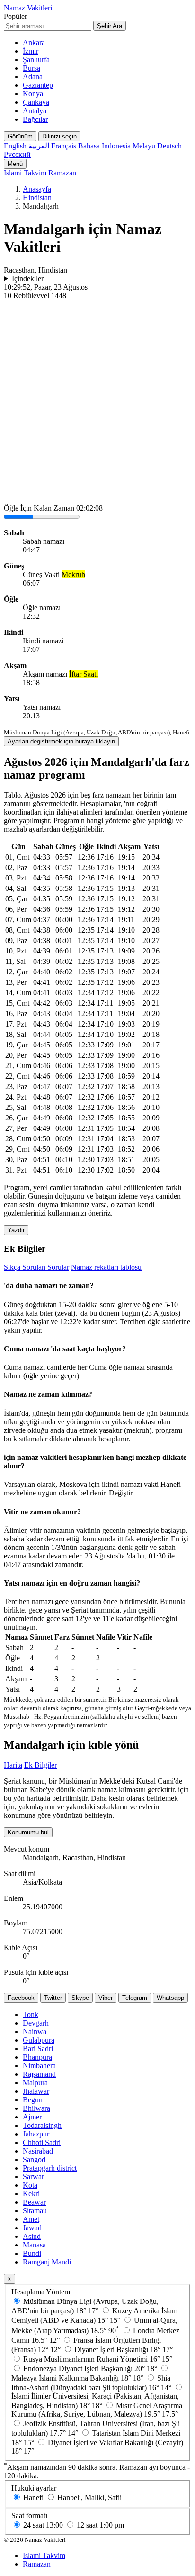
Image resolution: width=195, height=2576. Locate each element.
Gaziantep (38, 85)
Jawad (32, 2228)
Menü (15, 164)
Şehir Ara (110, 26)
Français (64, 146)
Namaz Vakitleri (28, 8)
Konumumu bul (28, 1832)
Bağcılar (35, 119)
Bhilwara (36, 2108)
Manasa (34, 2245)
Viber (106, 1998)
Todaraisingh (42, 2125)
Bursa (31, 68)
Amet (31, 2219)
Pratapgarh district (50, 2168)
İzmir (31, 51)
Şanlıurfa (36, 60)
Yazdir (16, 1230)
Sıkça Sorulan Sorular (36, 1267)
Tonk (31, 2014)
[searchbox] (48, 26)
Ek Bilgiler (40, 1765)
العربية (39, 146)
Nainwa (35, 2031)
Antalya (35, 111)
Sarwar (33, 2177)
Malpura (35, 2083)
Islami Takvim (25, 173)
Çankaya (36, 102)
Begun (33, 2100)
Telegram (135, 1998)
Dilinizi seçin (59, 136)
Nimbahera (39, 2066)
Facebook (21, 1998)
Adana (33, 77)
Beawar (34, 2202)
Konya (33, 94)
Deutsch (169, 146)
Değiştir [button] (120, 1493)
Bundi (32, 2253)
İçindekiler (28, 279)
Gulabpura (39, 2040)
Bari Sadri (38, 2049)
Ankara (34, 42)
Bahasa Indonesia (104, 146)
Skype (80, 1998)
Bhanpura (37, 2057)
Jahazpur (36, 2134)
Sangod (34, 2159)
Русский (17, 154)
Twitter (53, 1998)
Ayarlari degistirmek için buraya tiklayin (61, 741)
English (15, 146)
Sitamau (35, 2211)
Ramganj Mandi (47, 2262)
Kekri (31, 2194)
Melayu (144, 146)
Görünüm (20, 136)
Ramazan (62, 173)
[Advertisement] (97, 403)
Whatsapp (170, 1998)
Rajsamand (39, 2074)
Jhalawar (36, 2091)
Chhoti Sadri (42, 2142)
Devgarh (36, 2023)
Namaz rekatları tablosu (106, 1267)
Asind (32, 2236)
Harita (13, 1765)
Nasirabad (38, 2151)
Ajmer (32, 2117)
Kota (30, 2185)
